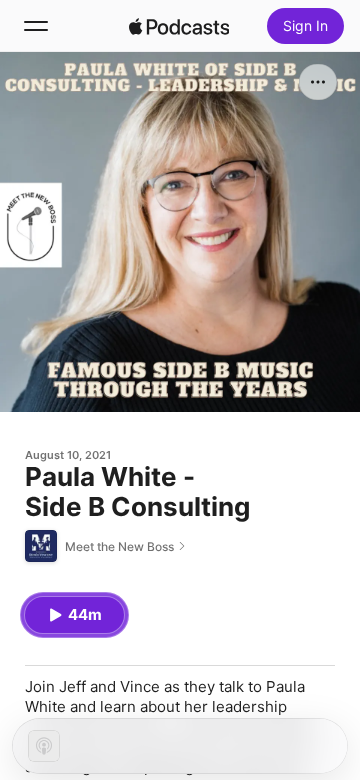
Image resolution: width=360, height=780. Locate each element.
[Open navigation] (36, 26)
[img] (179, 26)
